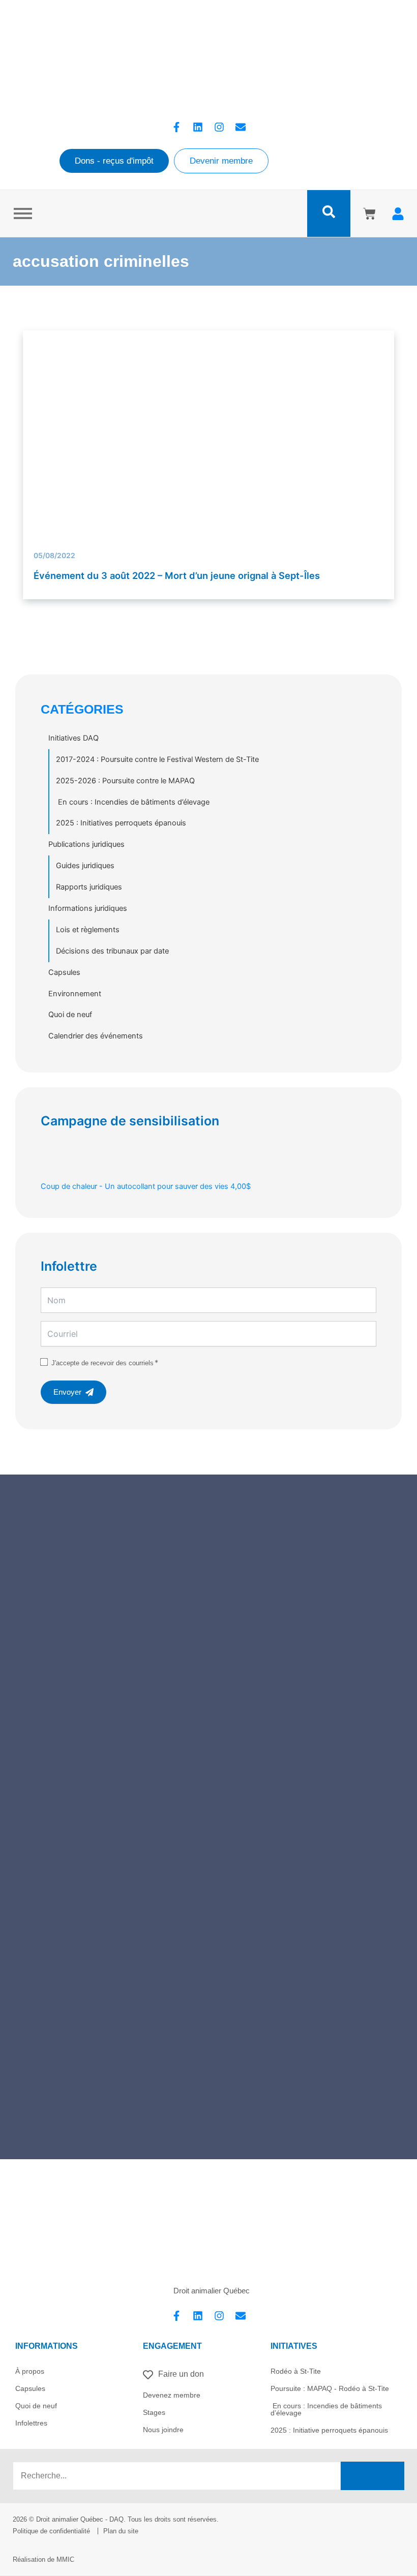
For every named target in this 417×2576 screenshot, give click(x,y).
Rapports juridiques (89, 887)
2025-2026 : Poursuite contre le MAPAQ (125, 781)
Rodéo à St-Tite (296, 2371)
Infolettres (31, 2423)
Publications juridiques (86, 844)
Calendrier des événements (96, 1036)
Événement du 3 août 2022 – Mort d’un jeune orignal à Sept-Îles (177, 575)
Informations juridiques (88, 908)
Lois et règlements (88, 930)
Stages (154, 2412)
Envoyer (67, 1392)
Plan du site (121, 2531)
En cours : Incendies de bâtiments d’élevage (133, 802)
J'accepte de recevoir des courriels (102, 1363)
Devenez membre (172, 2395)
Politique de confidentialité (51, 2531)
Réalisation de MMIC (43, 2559)
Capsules (64, 972)
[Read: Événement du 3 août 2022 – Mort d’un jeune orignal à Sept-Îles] (209, 451)
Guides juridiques (85, 866)
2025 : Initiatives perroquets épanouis (121, 823)
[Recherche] (373, 2476)
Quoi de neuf (70, 1015)
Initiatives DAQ (73, 738)
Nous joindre (163, 2430)
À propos (30, 2371)
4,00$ (146, 1186)
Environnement (75, 994)
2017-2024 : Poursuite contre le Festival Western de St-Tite (157, 759)
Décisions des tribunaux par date (112, 951)
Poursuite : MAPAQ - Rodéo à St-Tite (330, 2388)
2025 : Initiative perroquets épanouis (329, 2430)
